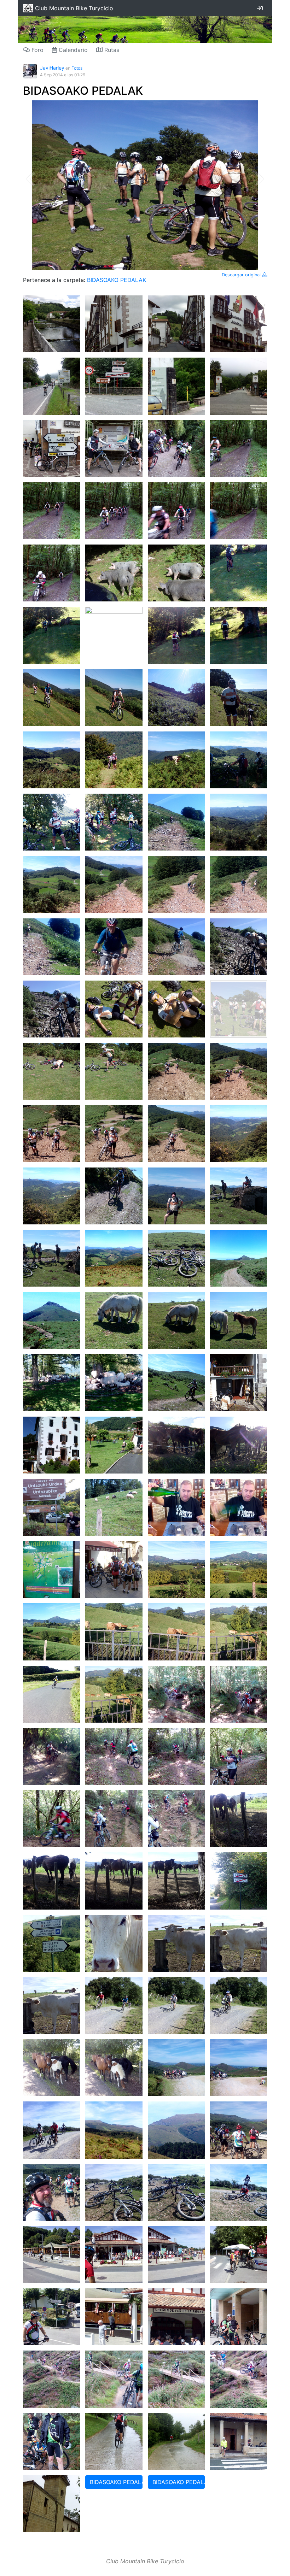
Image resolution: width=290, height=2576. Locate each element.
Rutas (111, 50)
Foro (37, 50)
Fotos (77, 68)
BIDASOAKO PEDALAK (83, 91)
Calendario (72, 50)
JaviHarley (52, 68)
